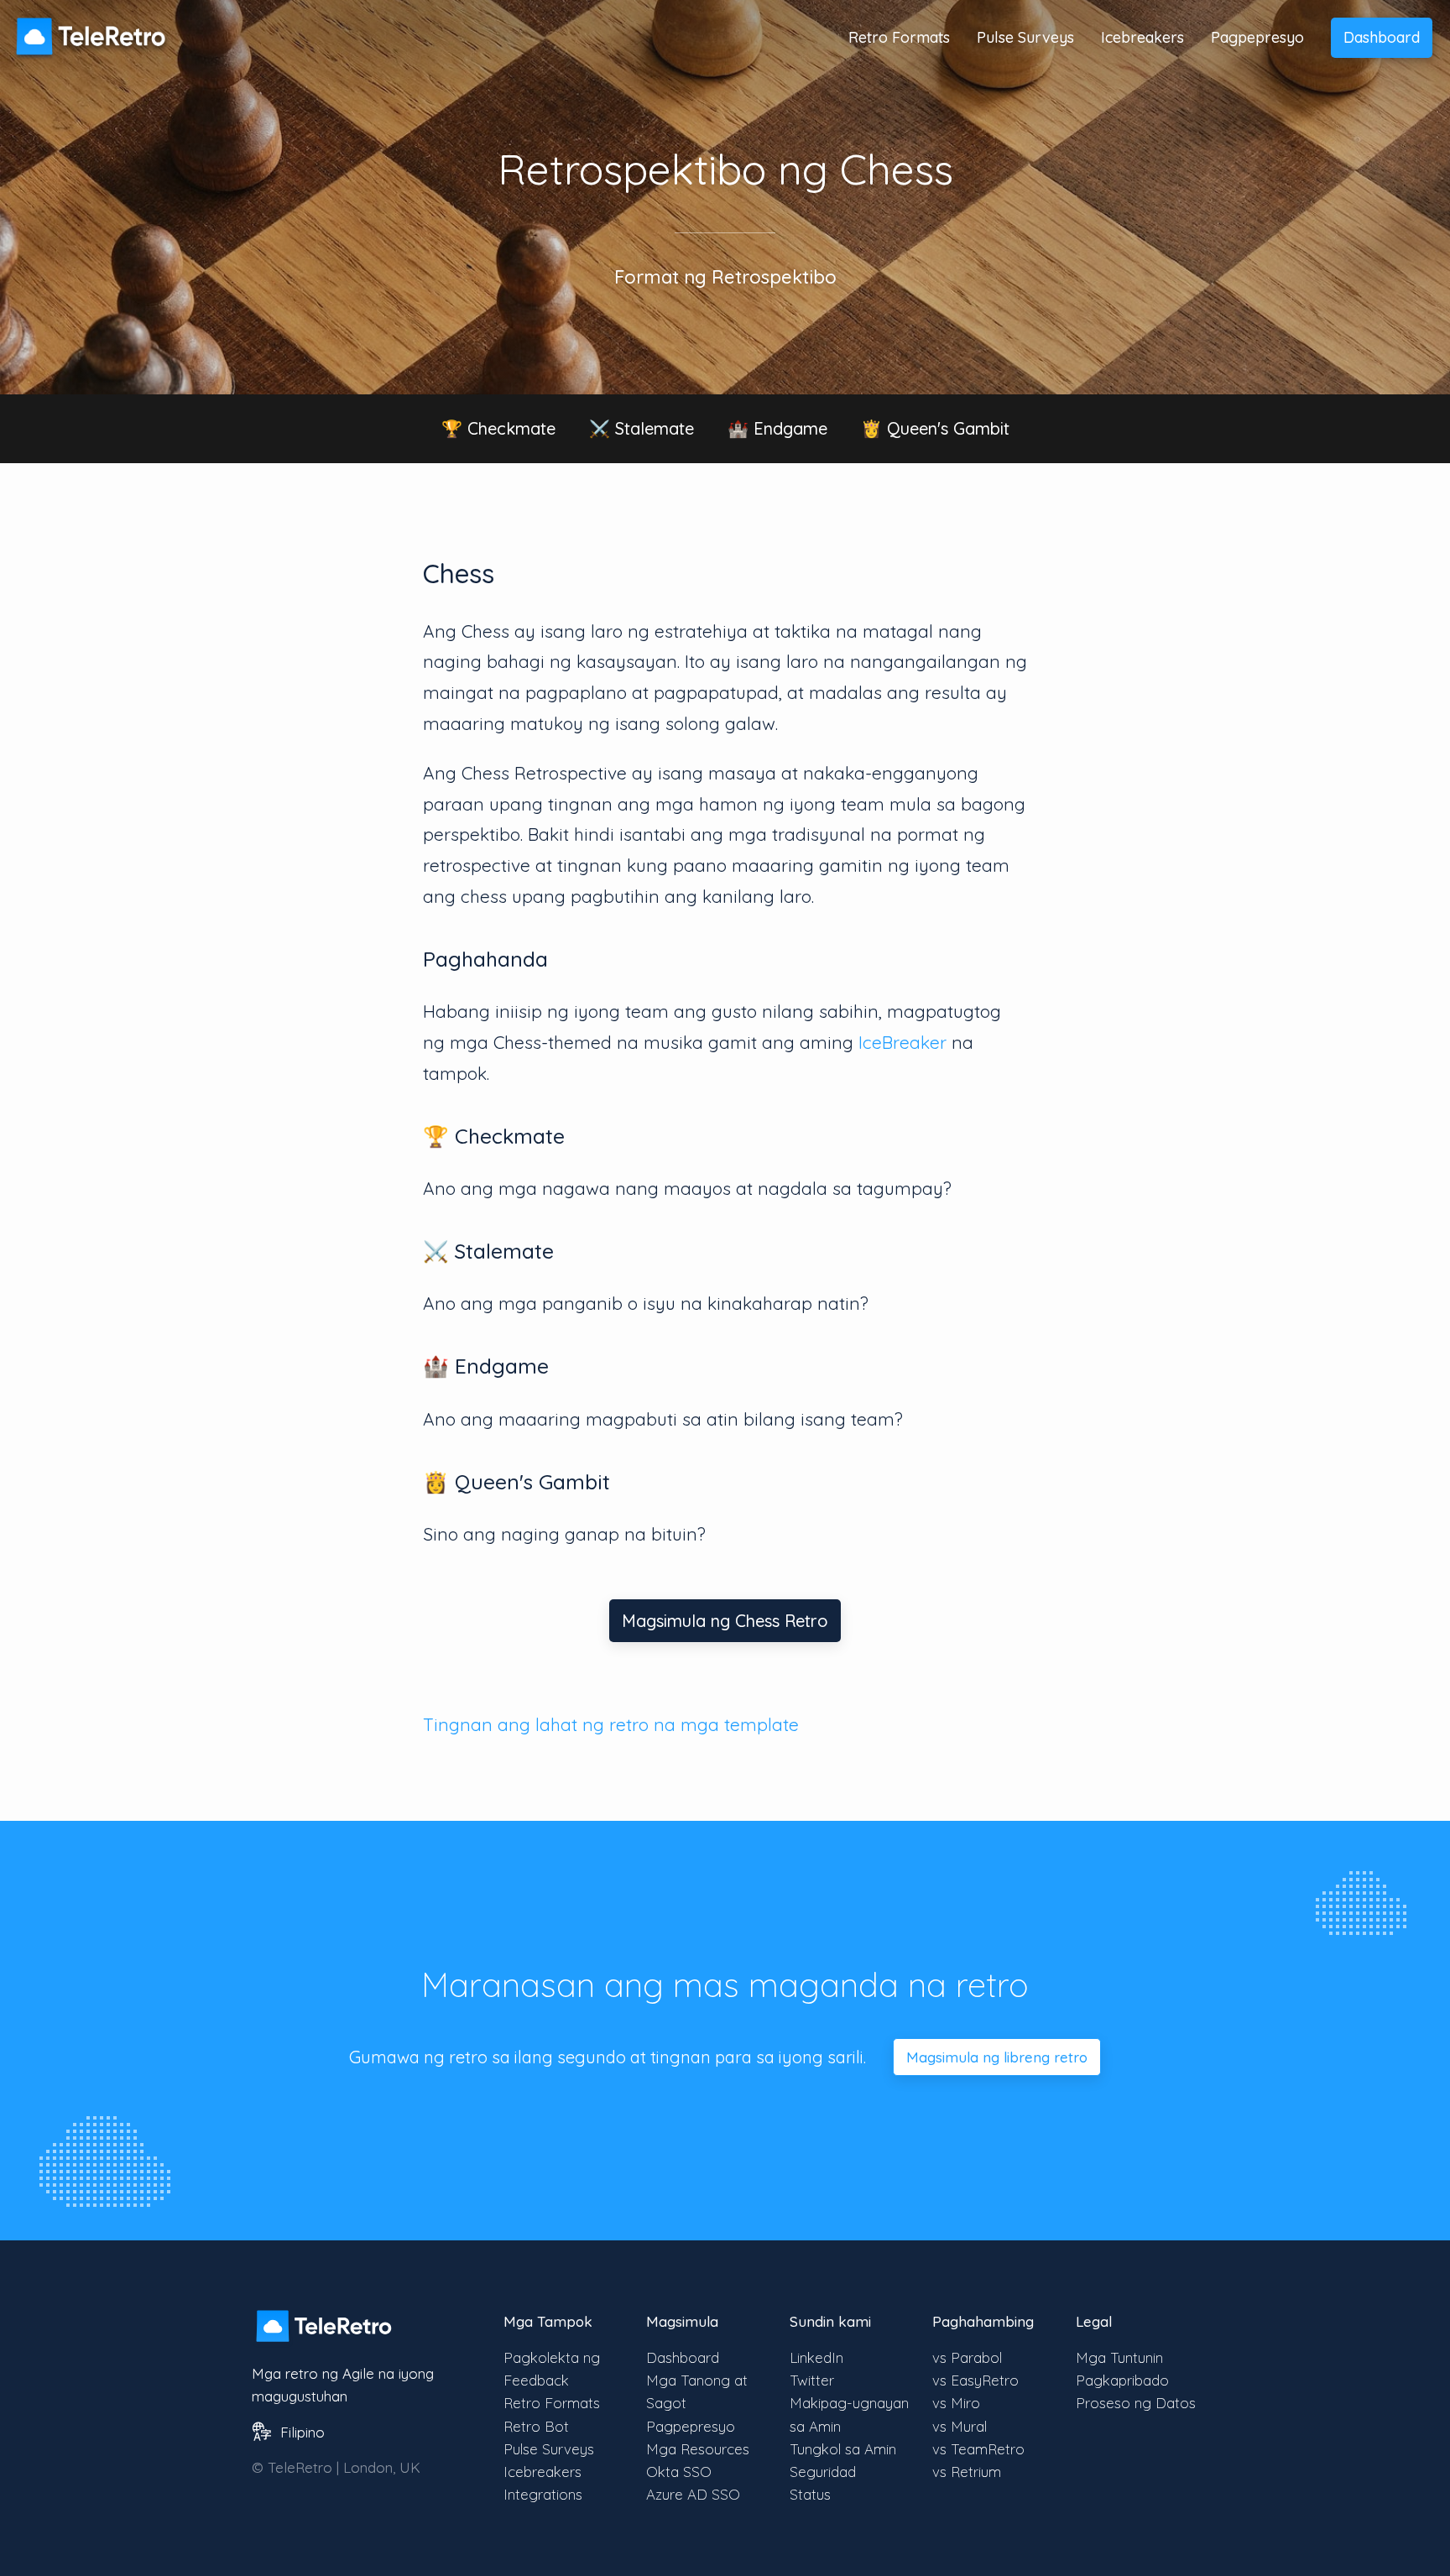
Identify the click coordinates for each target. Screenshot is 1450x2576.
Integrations (543, 2494)
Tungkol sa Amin (843, 2449)
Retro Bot (536, 2426)
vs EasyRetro (975, 2380)
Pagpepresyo (1257, 37)
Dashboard (1382, 37)
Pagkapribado (1122, 2380)
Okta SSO (679, 2472)
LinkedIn (816, 2357)
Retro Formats (899, 37)
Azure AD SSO (693, 2494)
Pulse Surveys (1025, 37)
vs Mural (960, 2426)
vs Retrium (967, 2472)
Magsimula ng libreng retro (997, 2057)
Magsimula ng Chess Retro (725, 1621)
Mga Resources (698, 2449)
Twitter (812, 2380)
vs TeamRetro (978, 2449)
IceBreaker (902, 1042)
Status (810, 2494)
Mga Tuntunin (1119, 2357)
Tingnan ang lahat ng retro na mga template (611, 1724)
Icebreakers (1142, 37)
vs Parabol (967, 2357)
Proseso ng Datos (1136, 2403)
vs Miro (956, 2403)
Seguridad (823, 2472)
